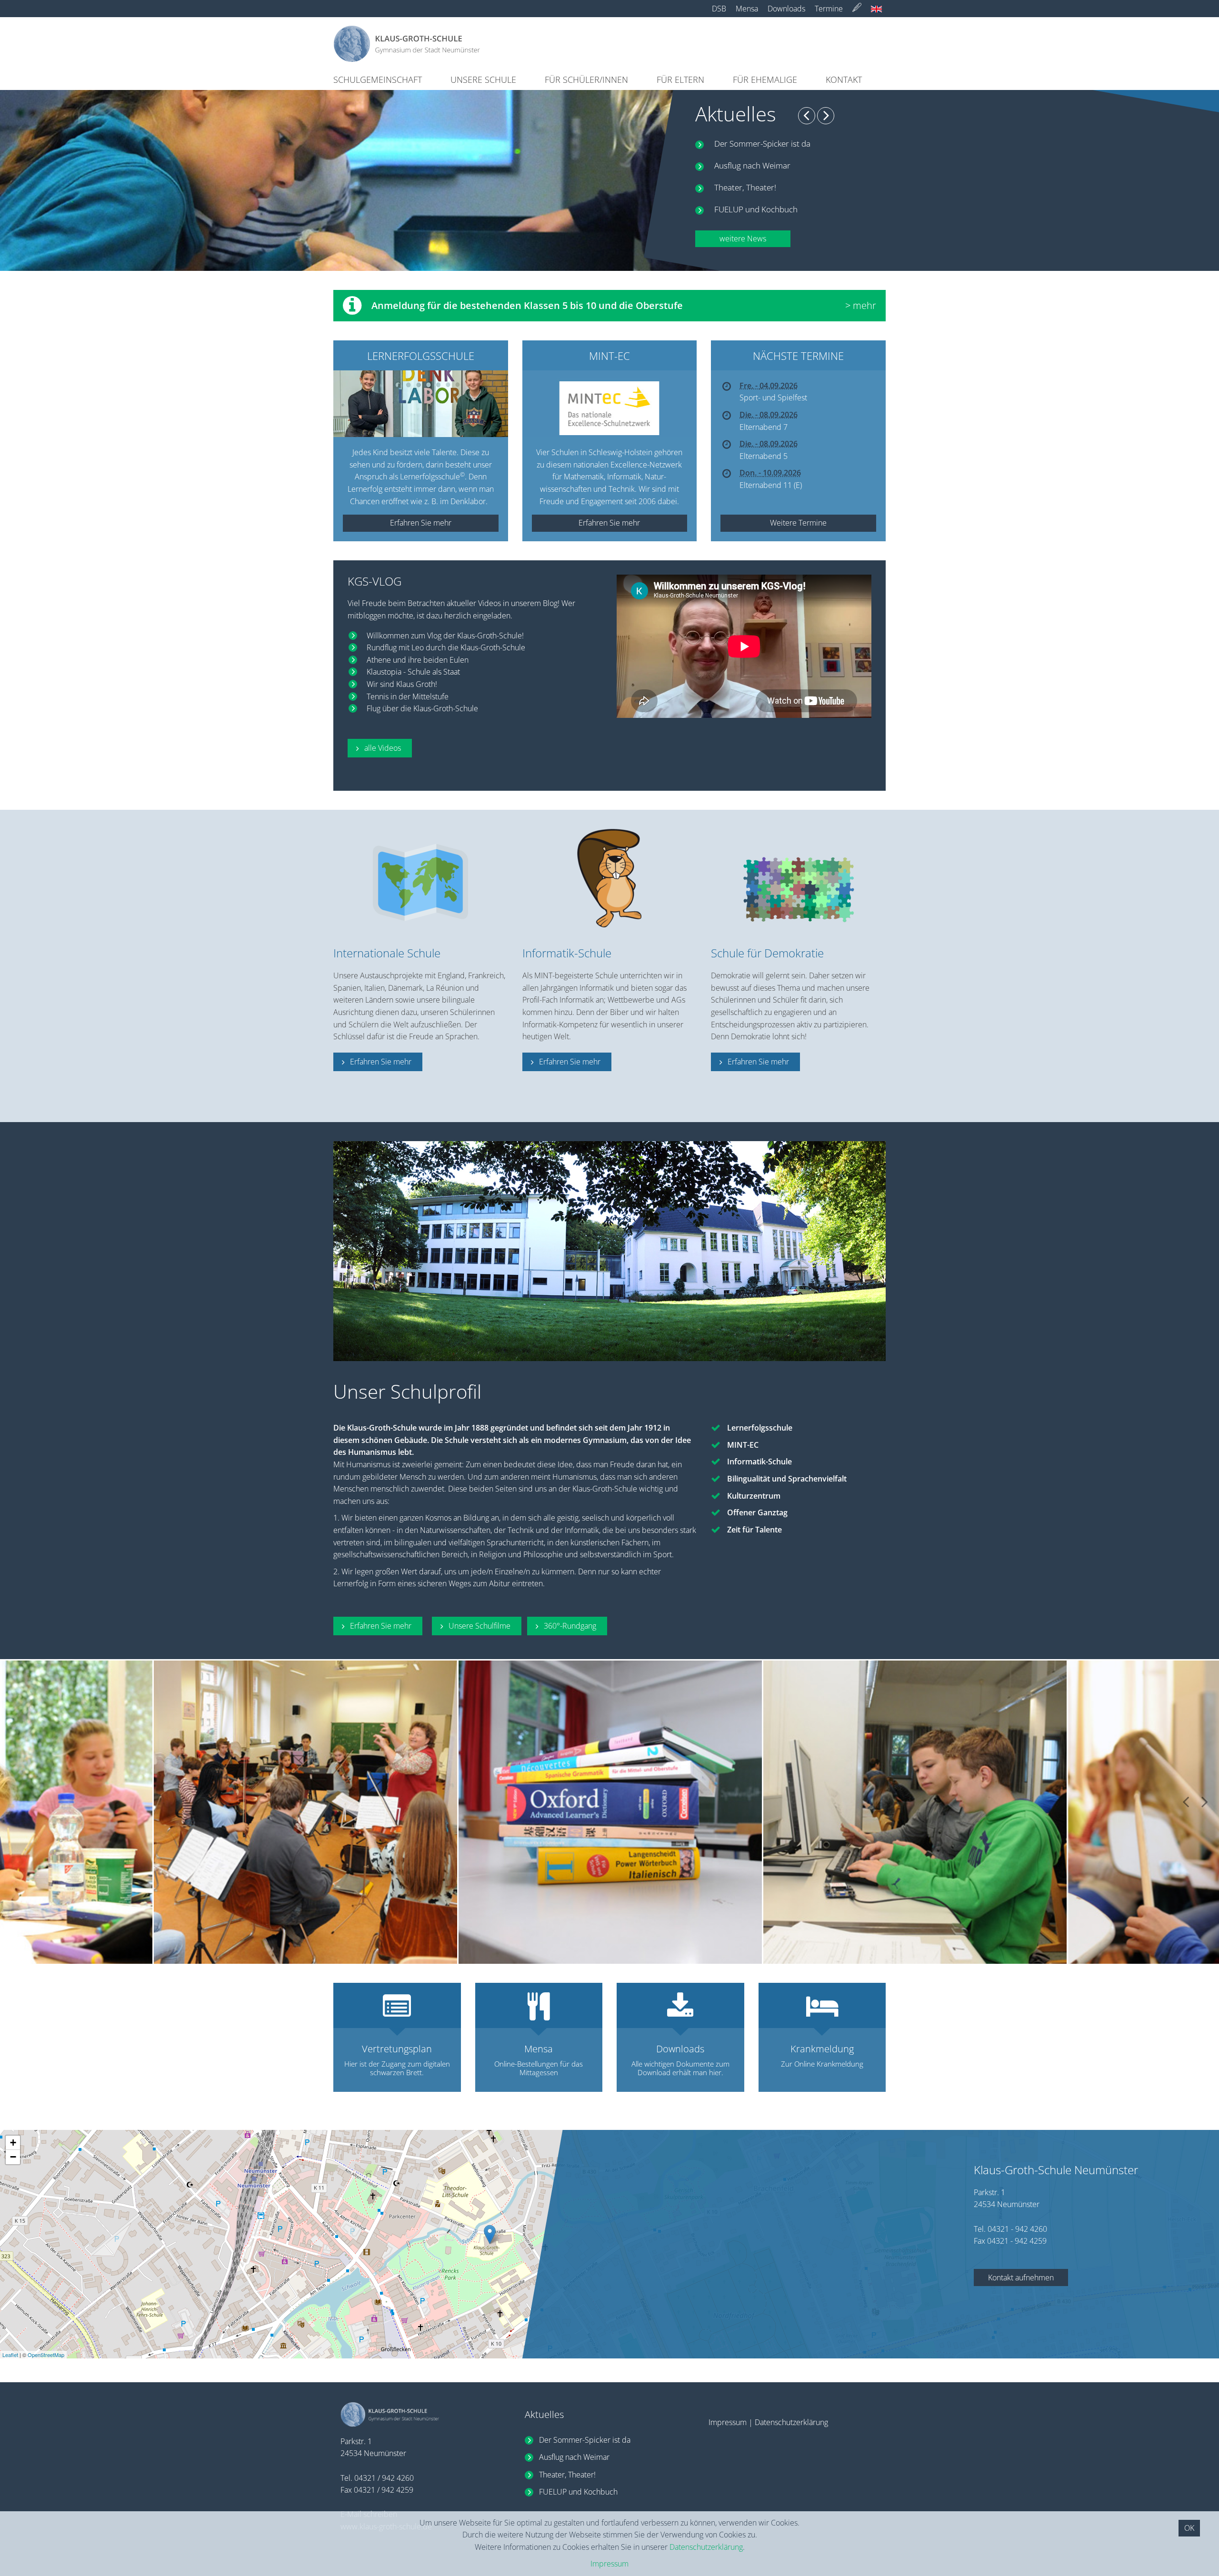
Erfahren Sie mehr (381, 1062)
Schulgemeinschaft (378, 80)
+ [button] (13, 2143)
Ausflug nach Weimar (752, 165)
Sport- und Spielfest (773, 398)
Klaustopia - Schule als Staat (413, 672)
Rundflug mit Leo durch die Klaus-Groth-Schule (446, 647)
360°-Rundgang (570, 1626)
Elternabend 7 (764, 427)
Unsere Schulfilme (480, 1626)
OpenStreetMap (46, 2355)
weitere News (743, 239)
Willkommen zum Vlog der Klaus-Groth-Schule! (445, 636)
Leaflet (10, 2355)
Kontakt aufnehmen (1021, 2278)
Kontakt (844, 80)
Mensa (747, 9)
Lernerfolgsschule (760, 1428)
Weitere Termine (798, 523)
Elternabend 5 (764, 456)
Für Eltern (680, 80)
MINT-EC (743, 1445)
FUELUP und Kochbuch (756, 209)
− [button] (13, 2157)
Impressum (728, 2422)
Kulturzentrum (754, 1496)
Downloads (786, 9)
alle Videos (383, 748)
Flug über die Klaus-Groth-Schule (422, 708)
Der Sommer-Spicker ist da (762, 144)
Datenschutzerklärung (791, 2422)
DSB (719, 9)
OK (1189, 2528)
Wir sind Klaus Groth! (402, 684)
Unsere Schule (483, 80)
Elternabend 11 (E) (771, 485)
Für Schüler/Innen (586, 80)
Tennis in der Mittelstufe (408, 696)
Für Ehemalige (765, 80)
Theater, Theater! (745, 187)
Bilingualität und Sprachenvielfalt (787, 1479)
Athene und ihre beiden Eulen (418, 660)
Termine (829, 9)
